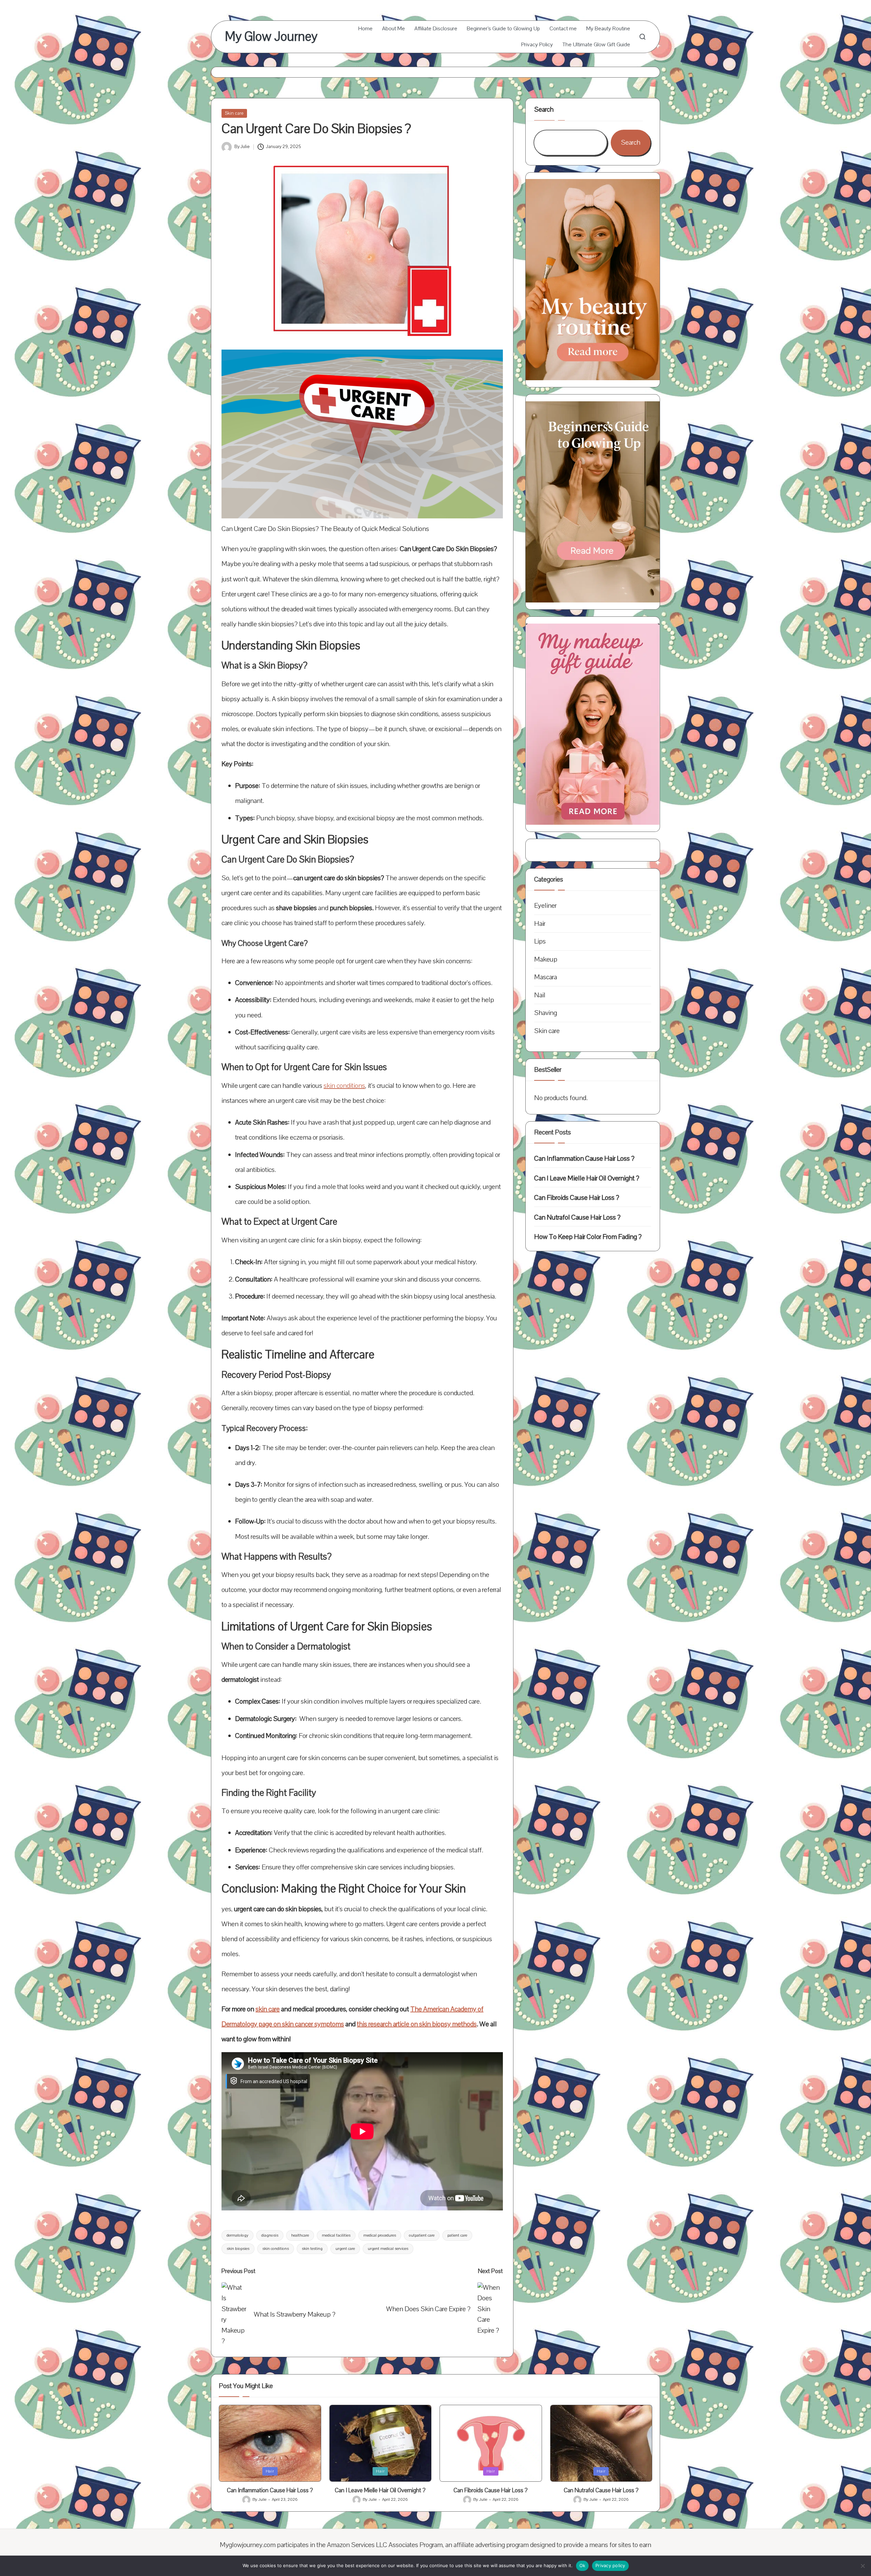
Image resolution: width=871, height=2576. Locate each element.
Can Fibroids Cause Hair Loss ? (577, 1198)
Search (544, 109)
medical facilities (336, 2235)
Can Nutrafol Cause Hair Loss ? (577, 1217)
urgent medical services (388, 2249)
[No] (862, 2566)
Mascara (546, 977)
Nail (540, 995)
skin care (268, 2009)
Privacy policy (610, 2565)
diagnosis (270, 2235)
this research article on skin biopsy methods (417, 2024)
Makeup (546, 959)
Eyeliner (545, 906)
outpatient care (422, 2235)
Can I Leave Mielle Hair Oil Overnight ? (587, 1178)
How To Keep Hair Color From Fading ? (588, 1237)
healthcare (300, 2235)
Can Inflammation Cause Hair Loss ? (584, 1158)
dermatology (237, 2235)
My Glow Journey (271, 37)
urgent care (345, 2249)
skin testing (312, 2249)
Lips (540, 941)
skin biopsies (238, 2249)
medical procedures (380, 2235)
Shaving (546, 1013)
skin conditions (344, 1086)
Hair (540, 923)
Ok (582, 2565)
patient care (457, 2235)
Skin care (234, 113)
